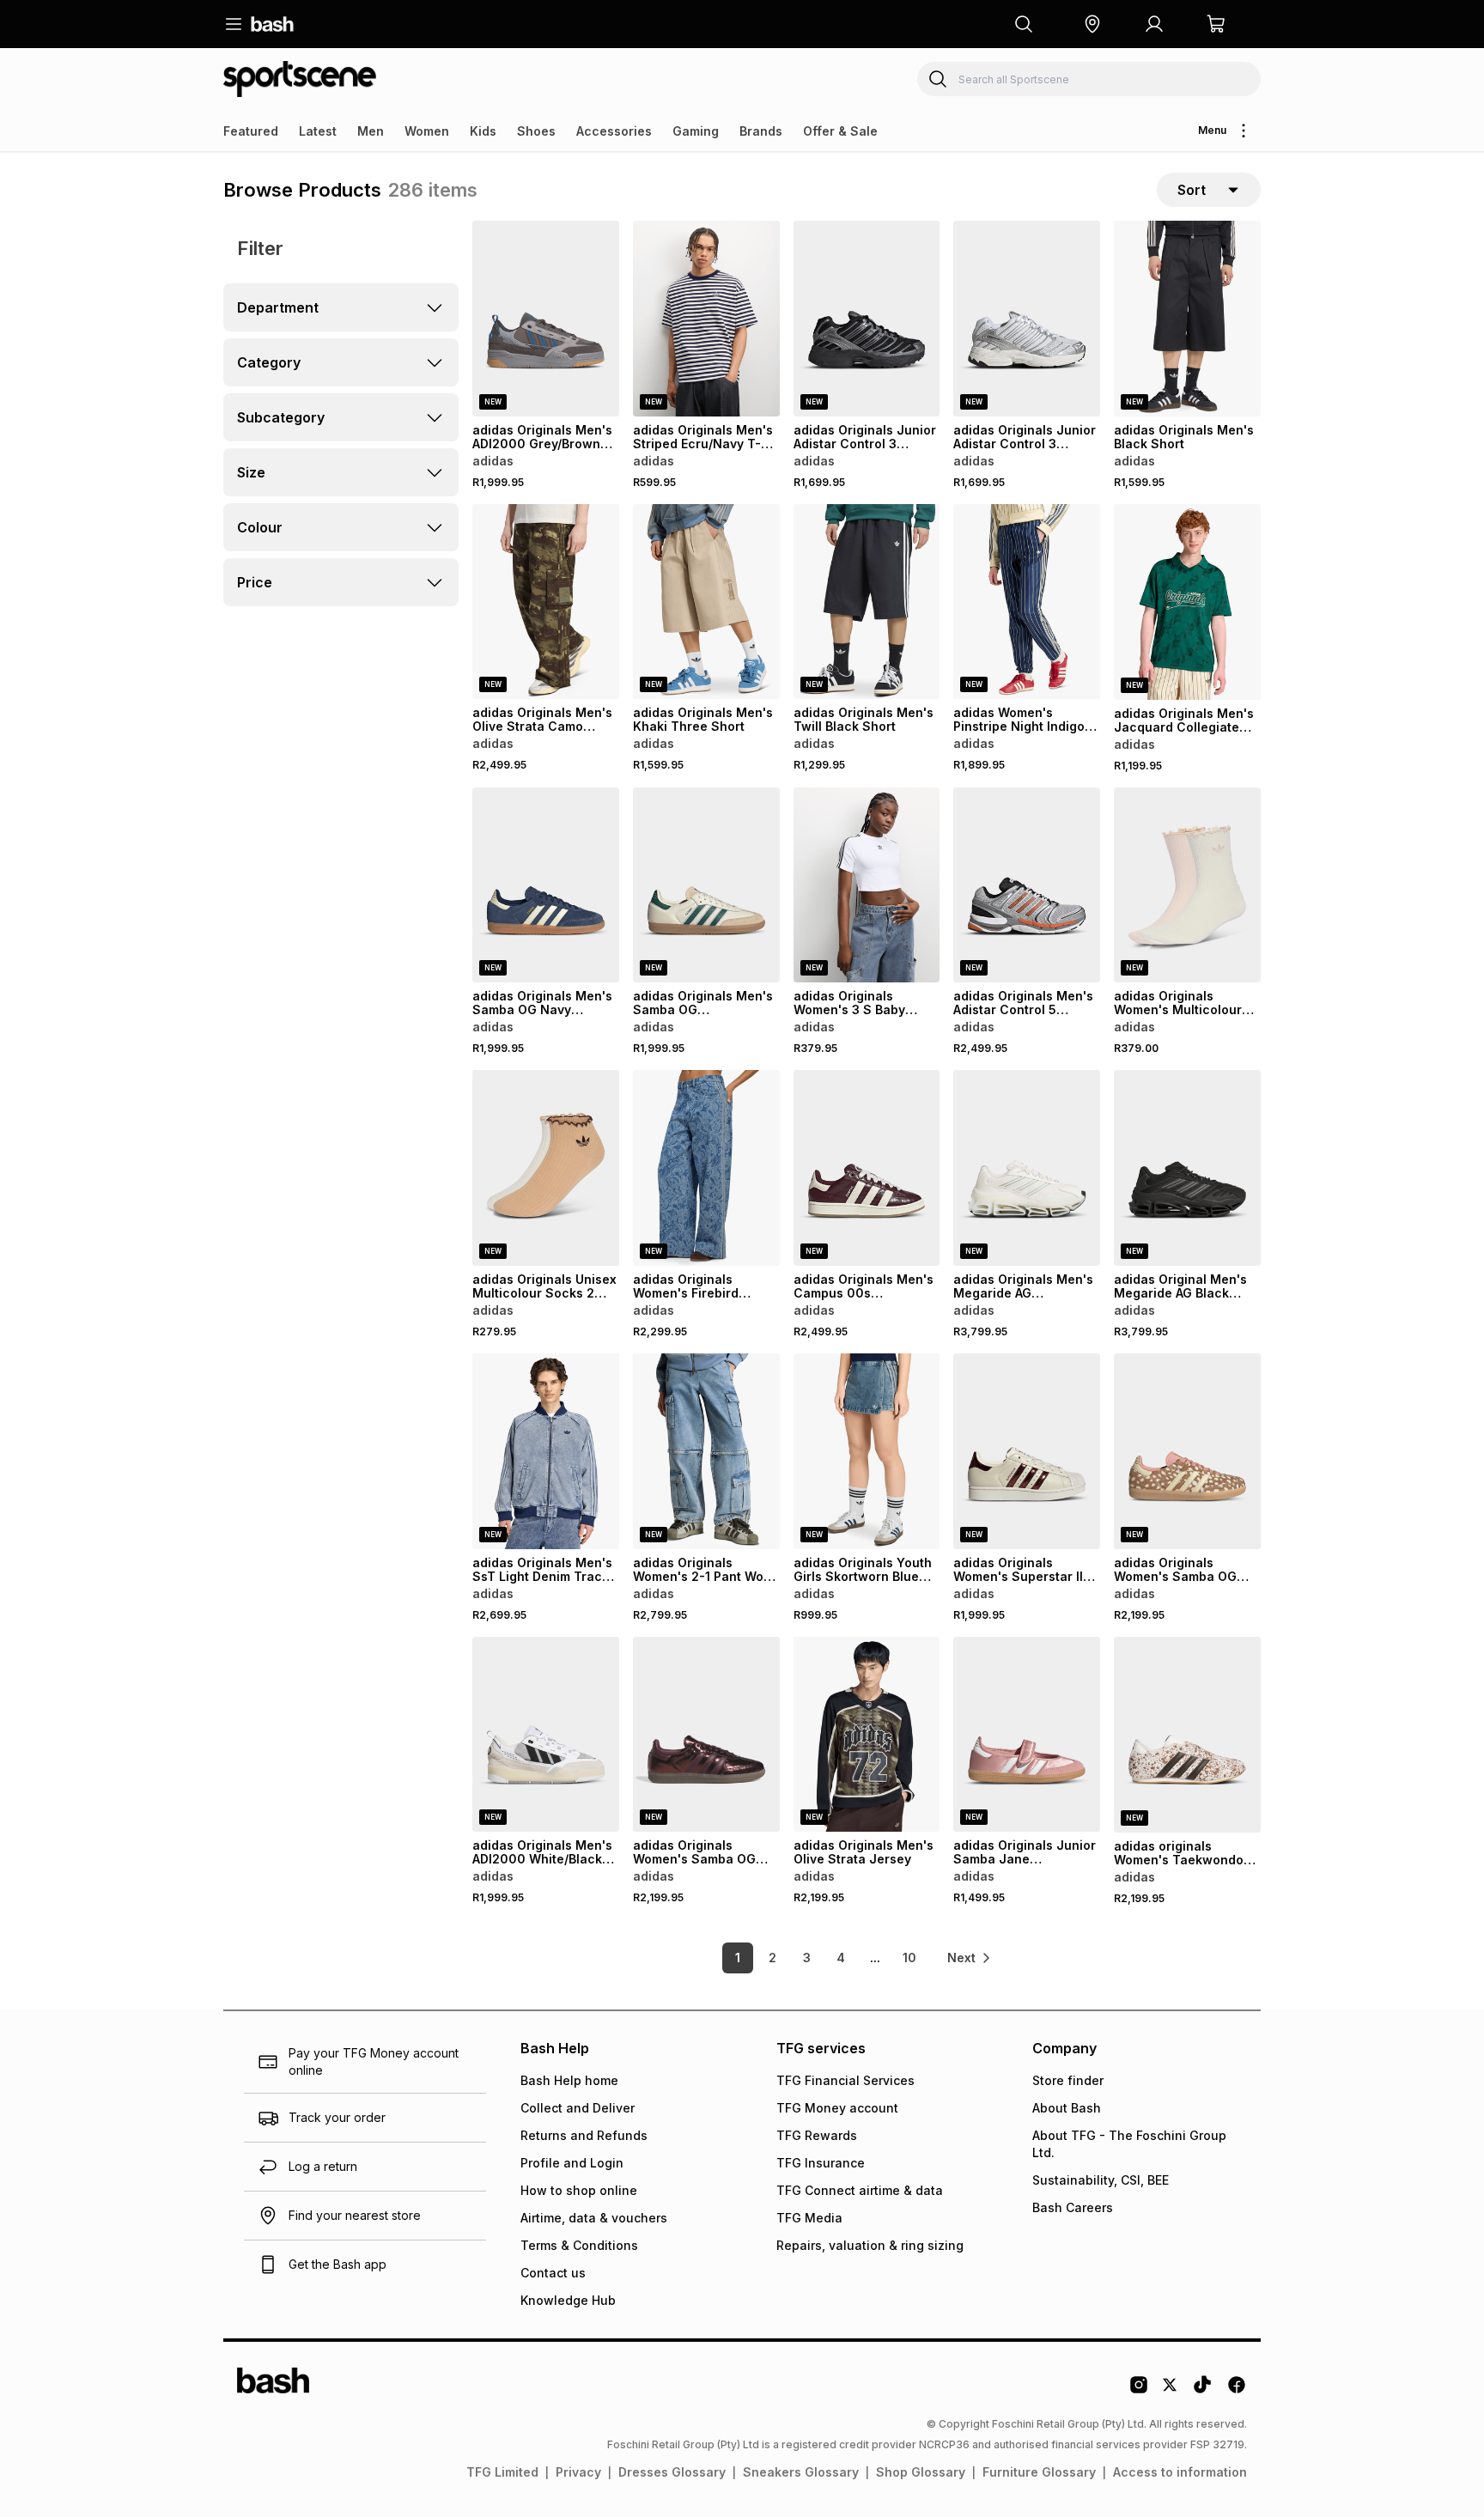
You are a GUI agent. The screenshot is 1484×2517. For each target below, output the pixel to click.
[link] (970, 1958)
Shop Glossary (921, 2472)
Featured (251, 131)
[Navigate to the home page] (272, 24)
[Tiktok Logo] (1202, 2391)
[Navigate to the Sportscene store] (300, 79)
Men (371, 131)
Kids (483, 131)
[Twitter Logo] (1171, 2391)
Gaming (696, 131)
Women (427, 131)
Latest (318, 131)
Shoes (536, 131)
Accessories (614, 131)
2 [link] (772, 1958)
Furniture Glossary (1039, 2472)
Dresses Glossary (672, 2472)
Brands (761, 131)
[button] (1092, 24)
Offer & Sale (840, 131)
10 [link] (909, 1958)
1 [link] (738, 1958)
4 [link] (841, 1958)
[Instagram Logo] (1139, 2391)
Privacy (578, 2472)
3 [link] (807, 1958)
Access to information (1180, 2472)
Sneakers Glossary (801, 2472)
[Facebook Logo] (1237, 2391)
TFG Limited (502, 2472)
